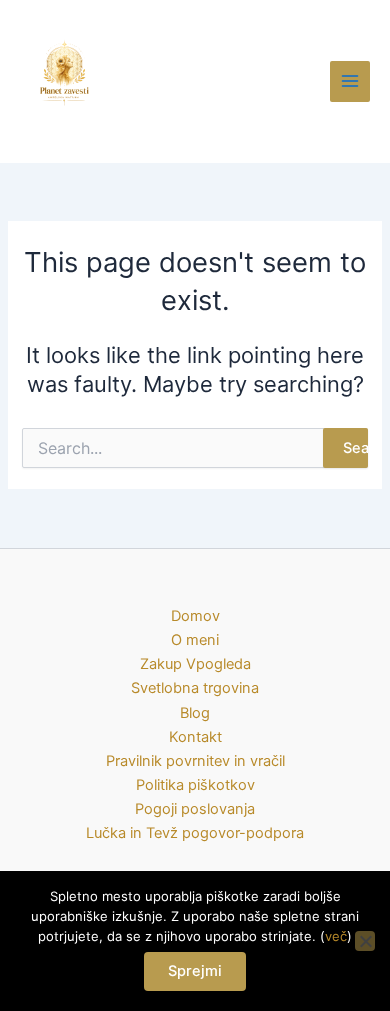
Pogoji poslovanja (195, 809)
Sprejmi (195, 971)
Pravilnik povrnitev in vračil (195, 761)
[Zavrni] (365, 941)
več (336, 936)
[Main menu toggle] (350, 81)
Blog (195, 713)
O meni (195, 640)
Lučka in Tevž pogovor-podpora (195, 833)
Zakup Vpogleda (195, 664)
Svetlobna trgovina (195, 688)
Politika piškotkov (195, 785)
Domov (195, 616)
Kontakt (195, 737)
